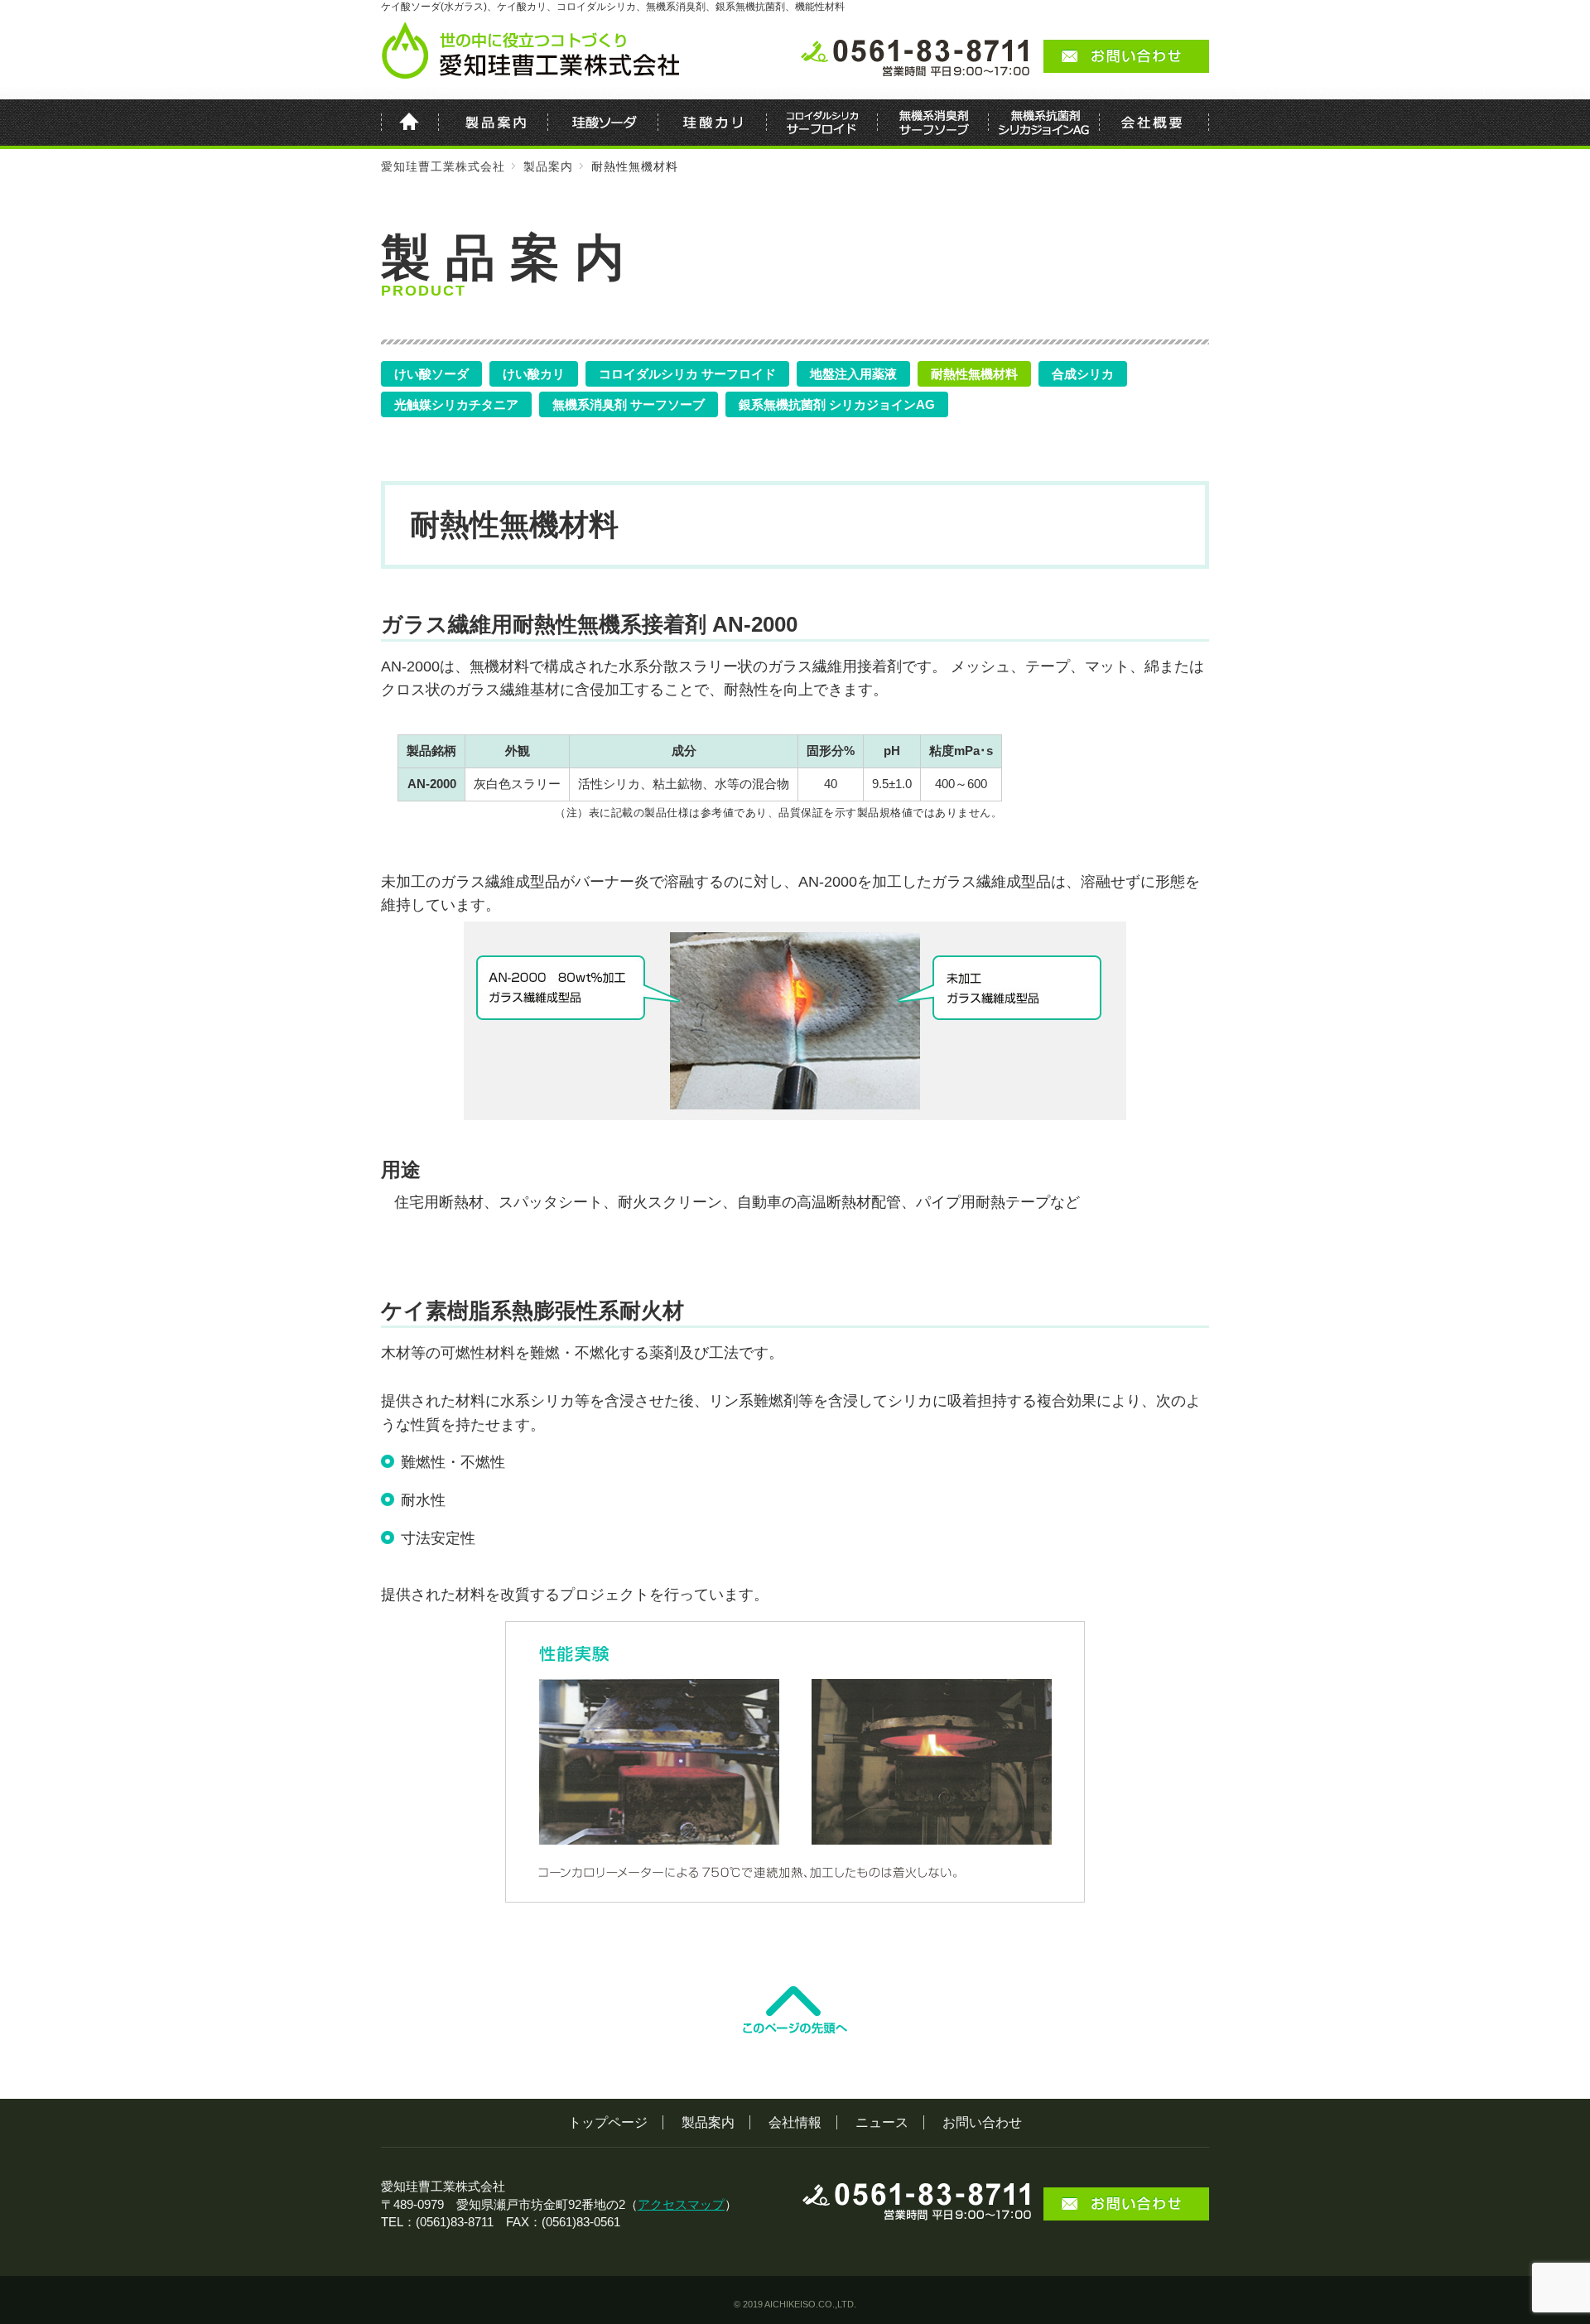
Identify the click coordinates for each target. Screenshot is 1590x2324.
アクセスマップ (681, 2204)
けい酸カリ (534, 374)
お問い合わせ (982, 2122)
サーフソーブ (933, 124)
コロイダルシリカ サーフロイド (687, 374)
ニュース (882, 2122)
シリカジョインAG (1044, 124)
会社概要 (1154, 124)
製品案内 (494, 124)
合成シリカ (1083, 374)
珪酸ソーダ (603, 124)
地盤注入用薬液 (853, 374)
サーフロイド (822, 124)
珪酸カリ (713, 124)
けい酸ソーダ (431, 374)
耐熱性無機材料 (974, 374)
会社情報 (795, 2122)
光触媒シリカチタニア (456, 404)
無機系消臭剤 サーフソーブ (629, 404)
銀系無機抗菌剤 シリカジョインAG (837, 404)
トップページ (608, 2122)
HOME (410, 124)
